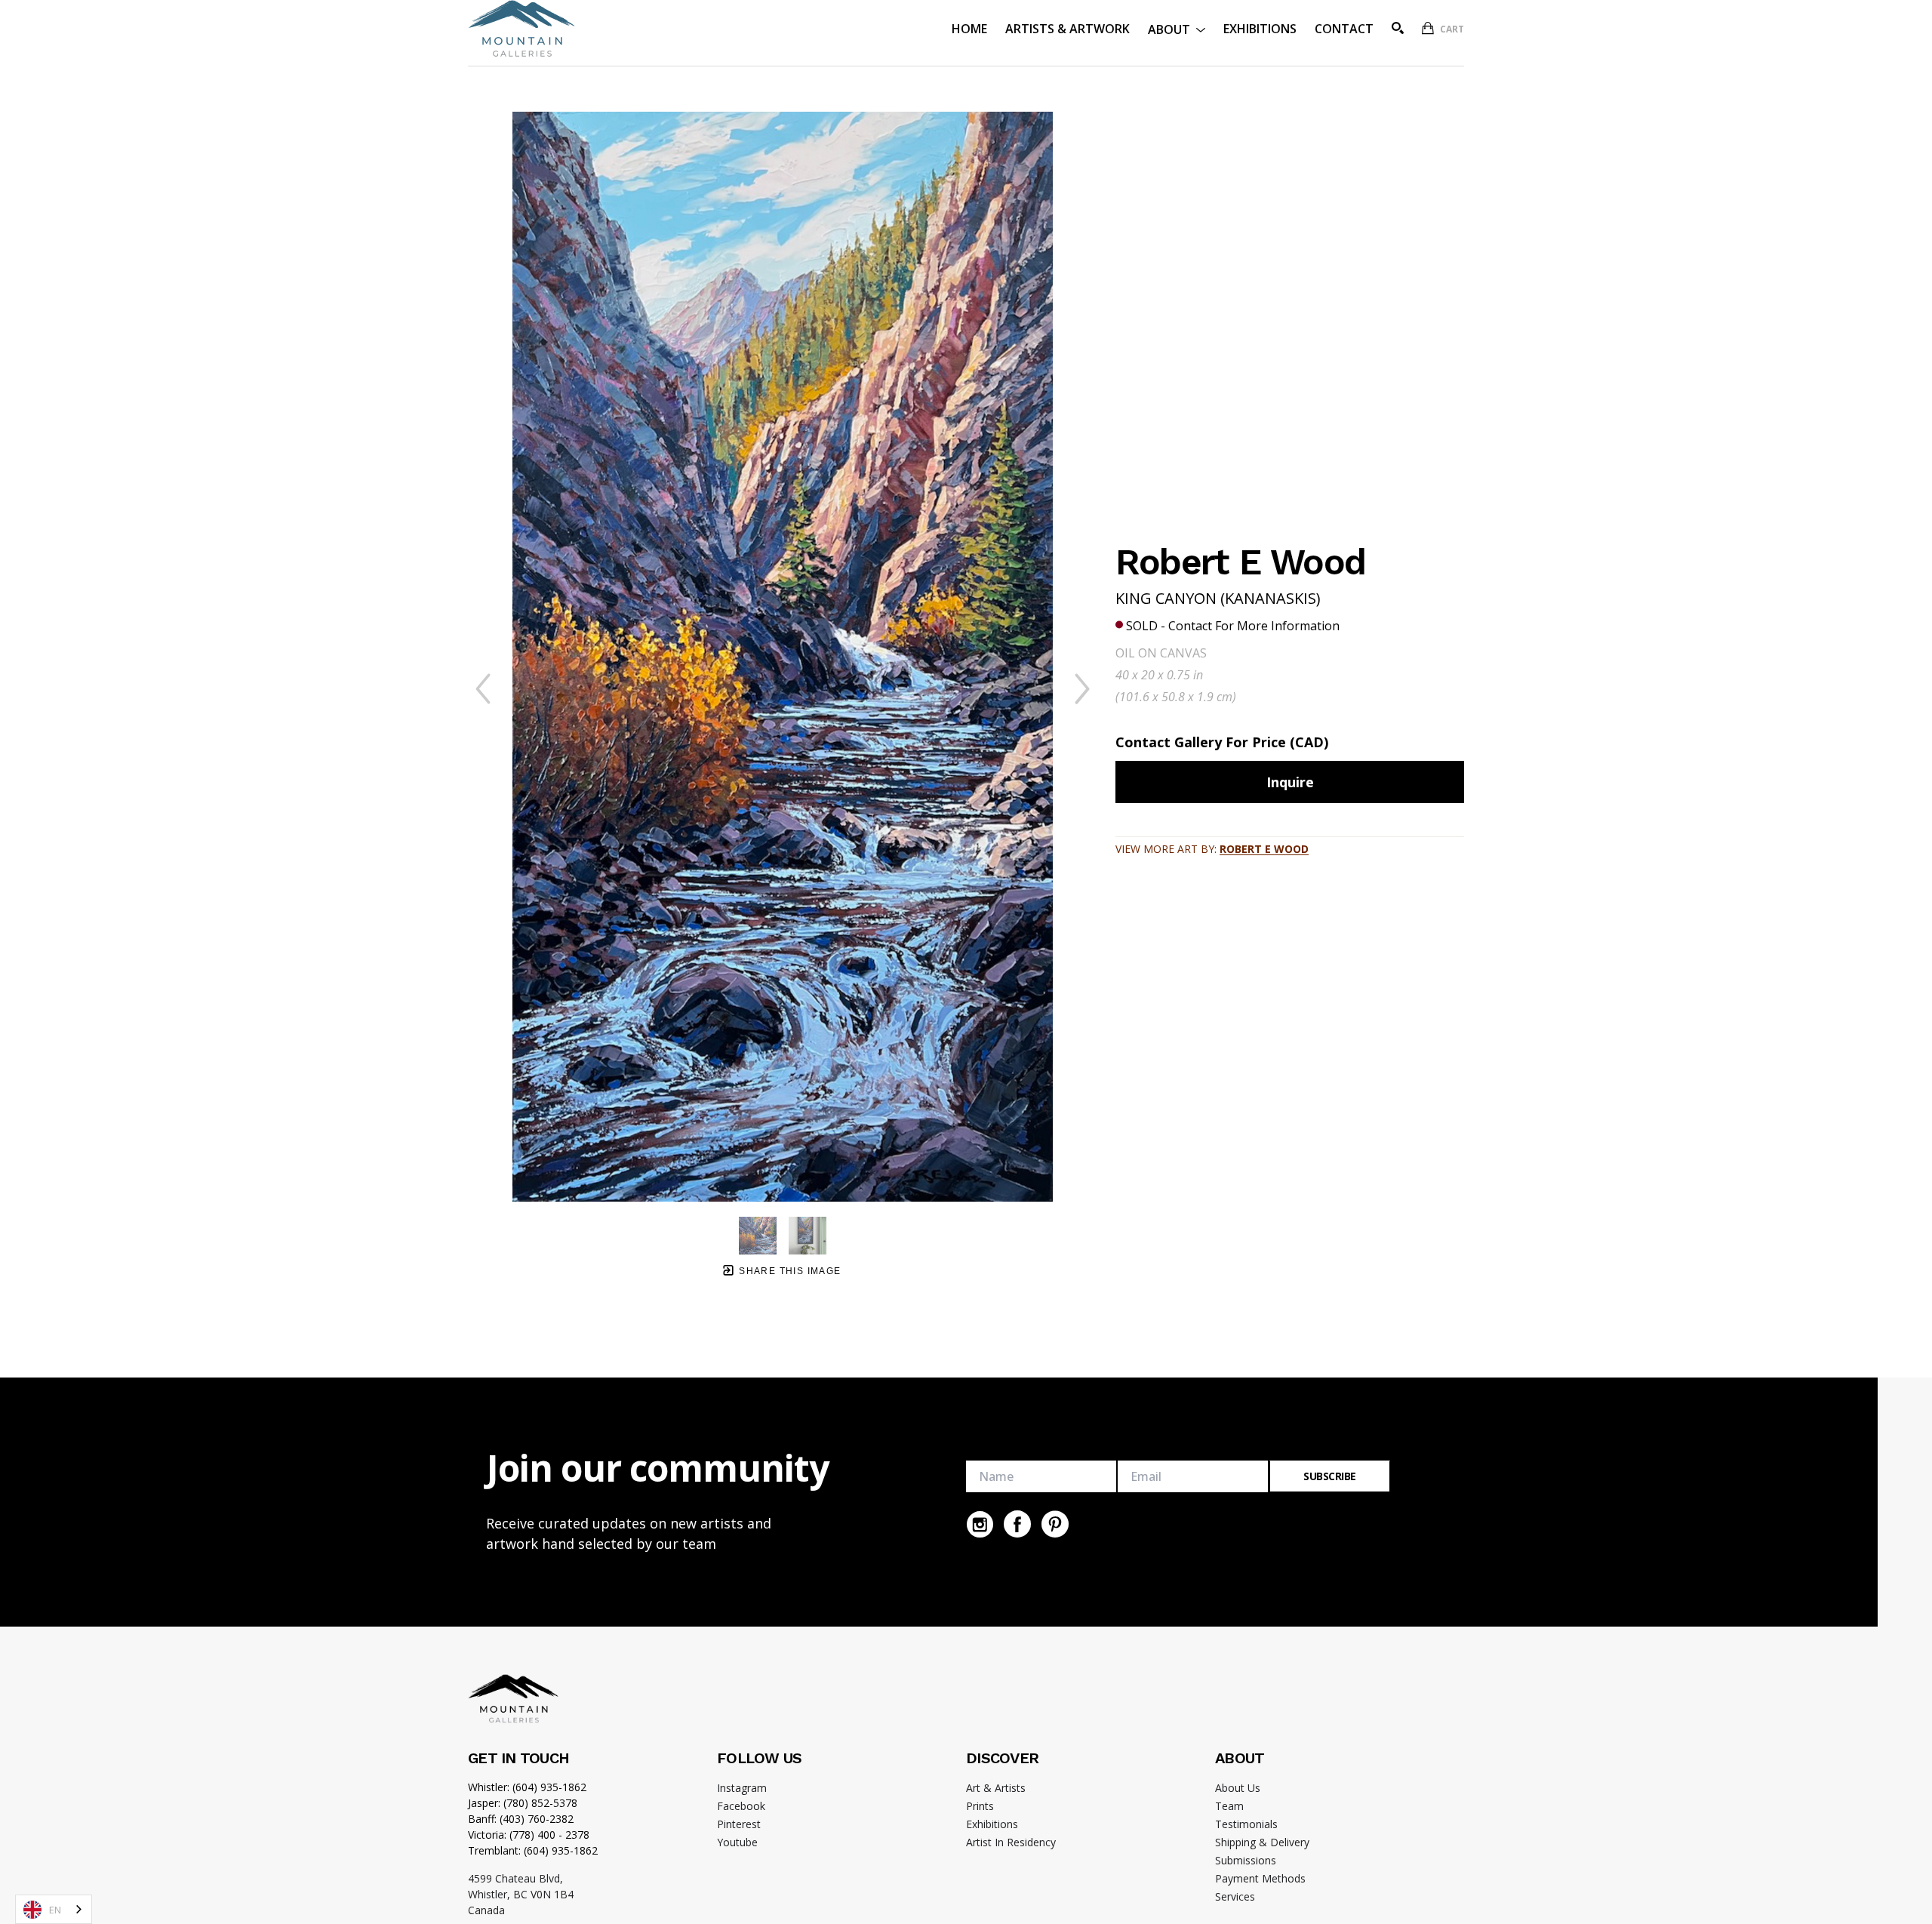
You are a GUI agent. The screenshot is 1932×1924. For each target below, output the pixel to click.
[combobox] (54, 1909)
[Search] (1398, 28)
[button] (1177, 28)
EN (55, 1910)
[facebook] (1017, 1524)
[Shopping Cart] (1428, 28)
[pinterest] (1055, 1524)
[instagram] (980, 1524)
